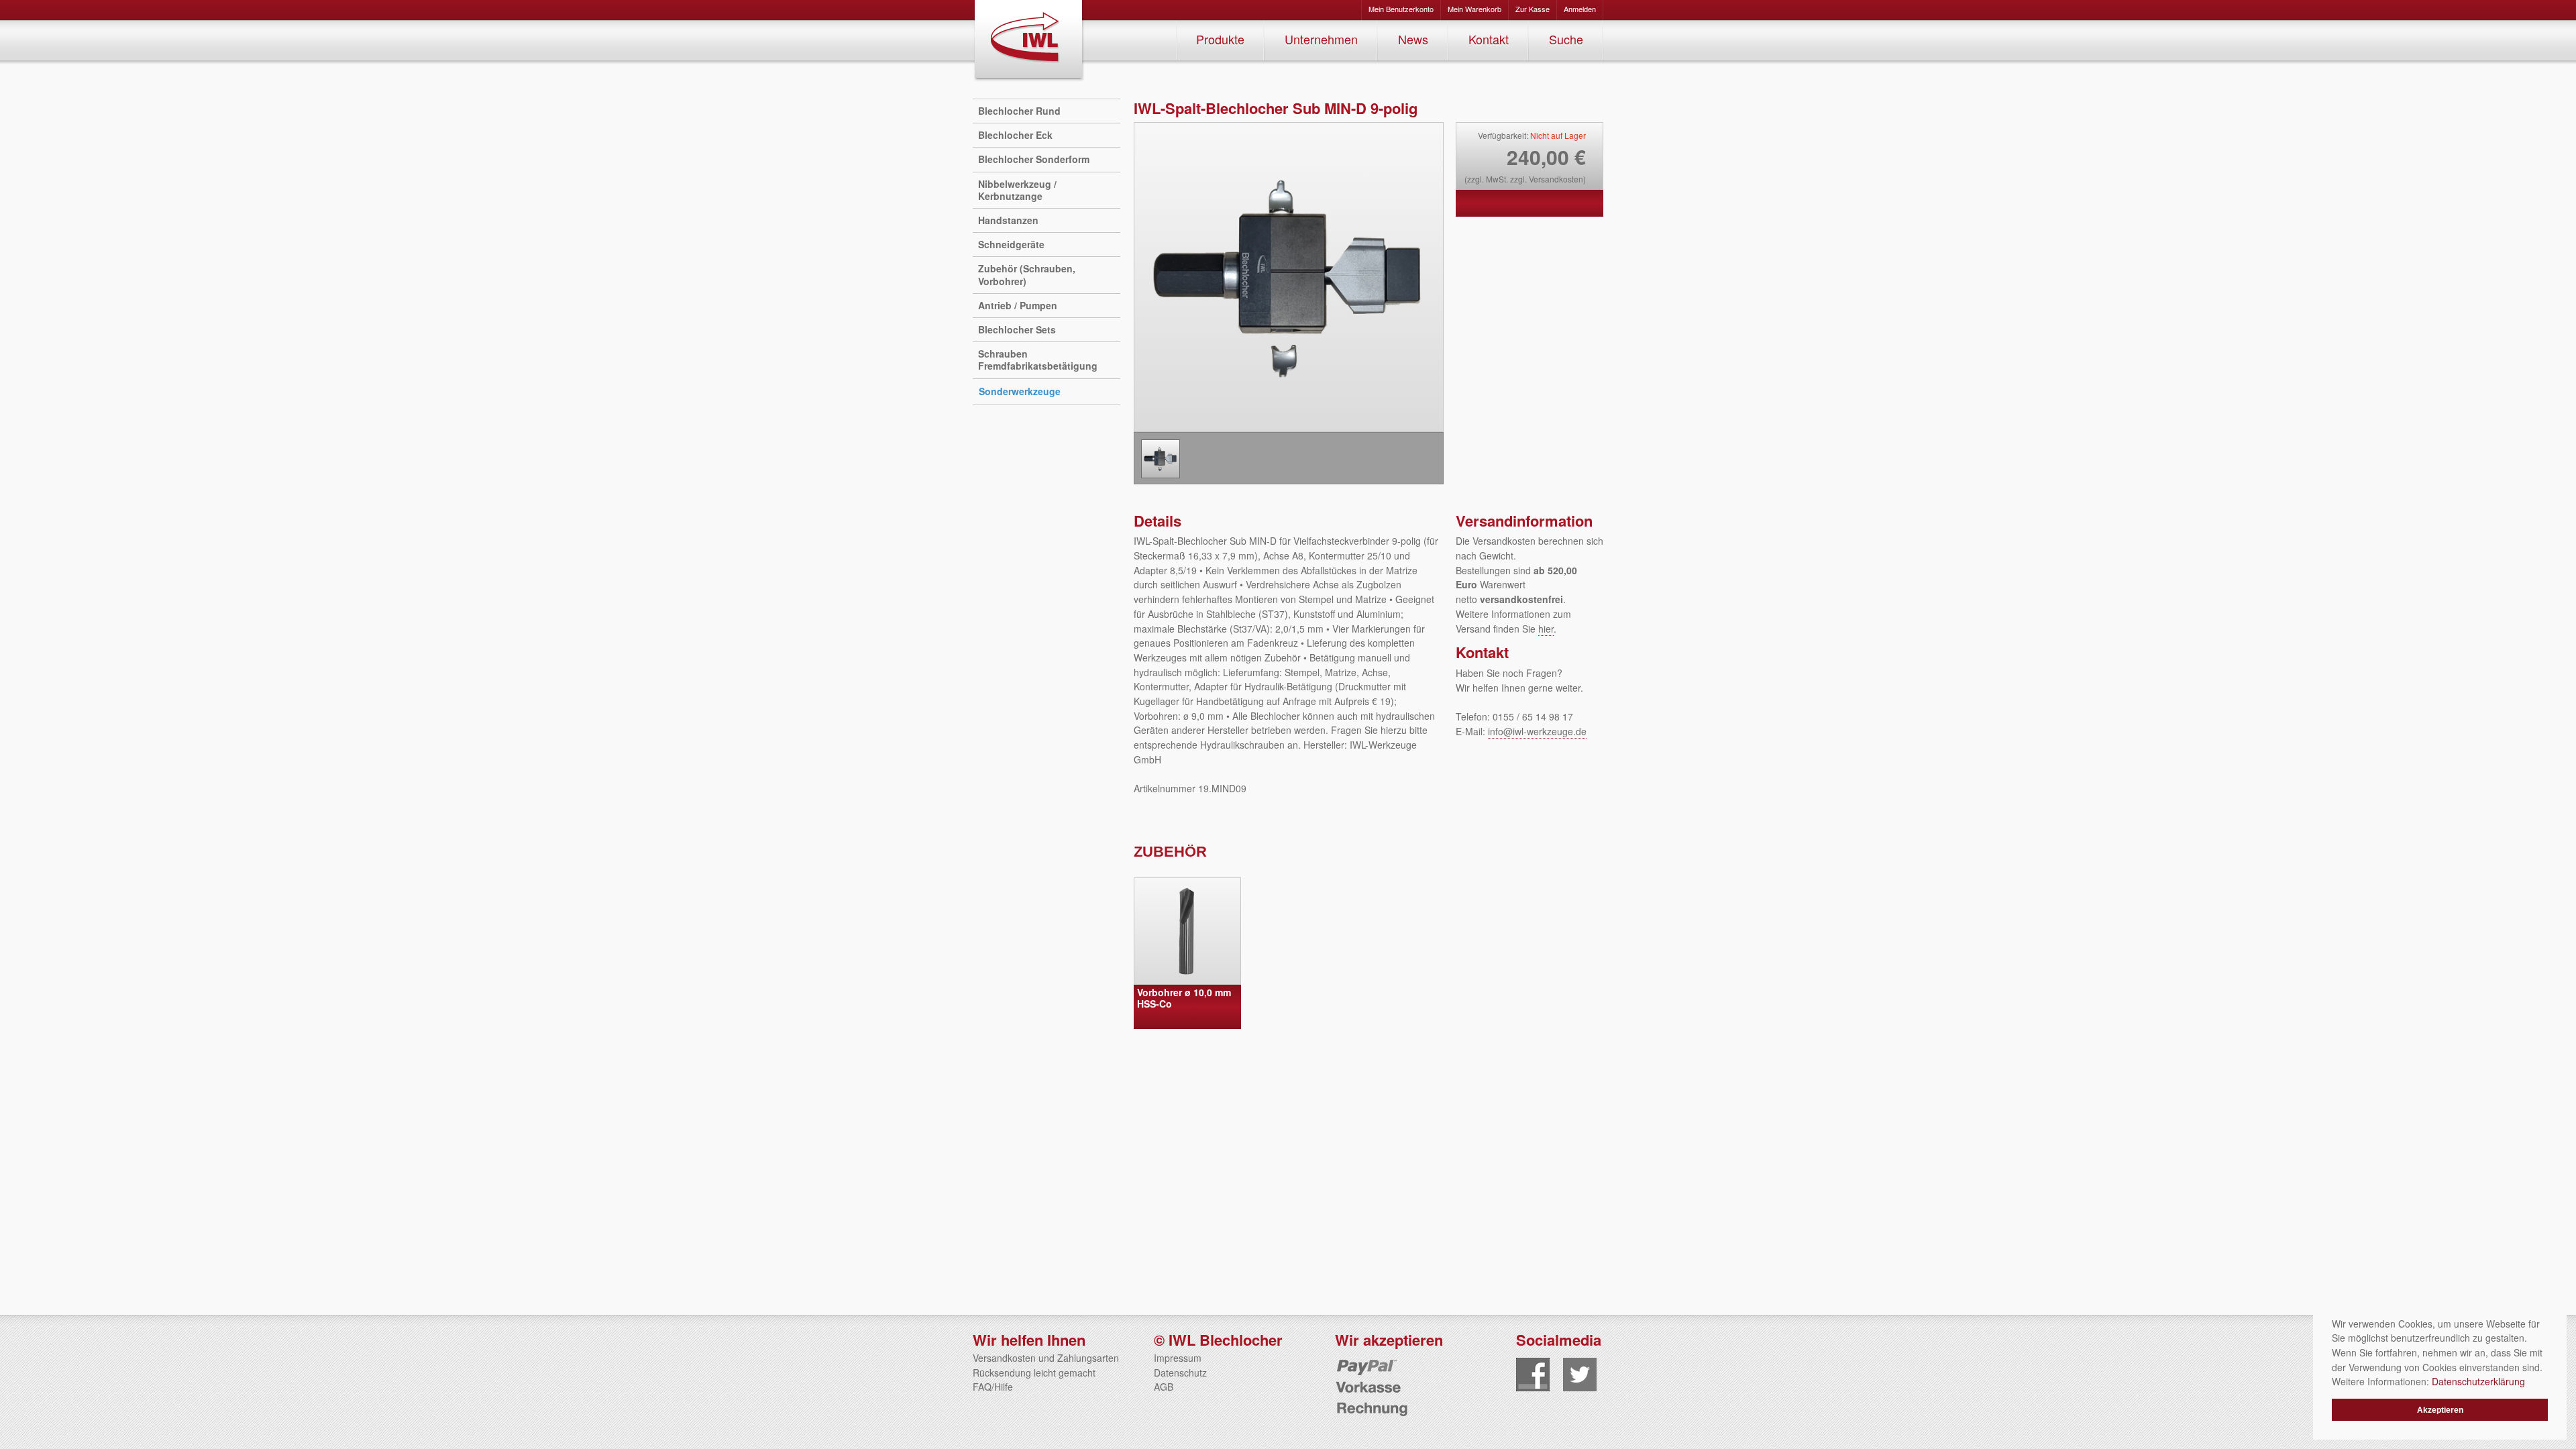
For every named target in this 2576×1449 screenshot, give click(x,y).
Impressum (1178, 1358)
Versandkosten (1556, 179)
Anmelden (1580, 9)
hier (1546, 629)
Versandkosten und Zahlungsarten (1046, 1358)
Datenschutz (1180, 1373)
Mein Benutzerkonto (1401, 9)
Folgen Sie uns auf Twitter (1580, 1375)
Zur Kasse (1533, 9)
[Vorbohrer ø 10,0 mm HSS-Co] (1187, 931)
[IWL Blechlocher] (1029, 41)
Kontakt (1489, 39)
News (1413, 39)
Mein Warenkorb (1474, 9)
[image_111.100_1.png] (1161, 459)
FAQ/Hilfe (993, 1387)
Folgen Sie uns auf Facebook (1533, 1375)
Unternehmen (1321, 39)
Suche (1566, 39)
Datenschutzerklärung (2478, 1381)
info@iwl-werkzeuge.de (1537, 731)
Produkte (1220, 39)
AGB (1164, 1387)
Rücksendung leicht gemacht (1034, 1373)
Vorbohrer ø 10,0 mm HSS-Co (1184, 998)
